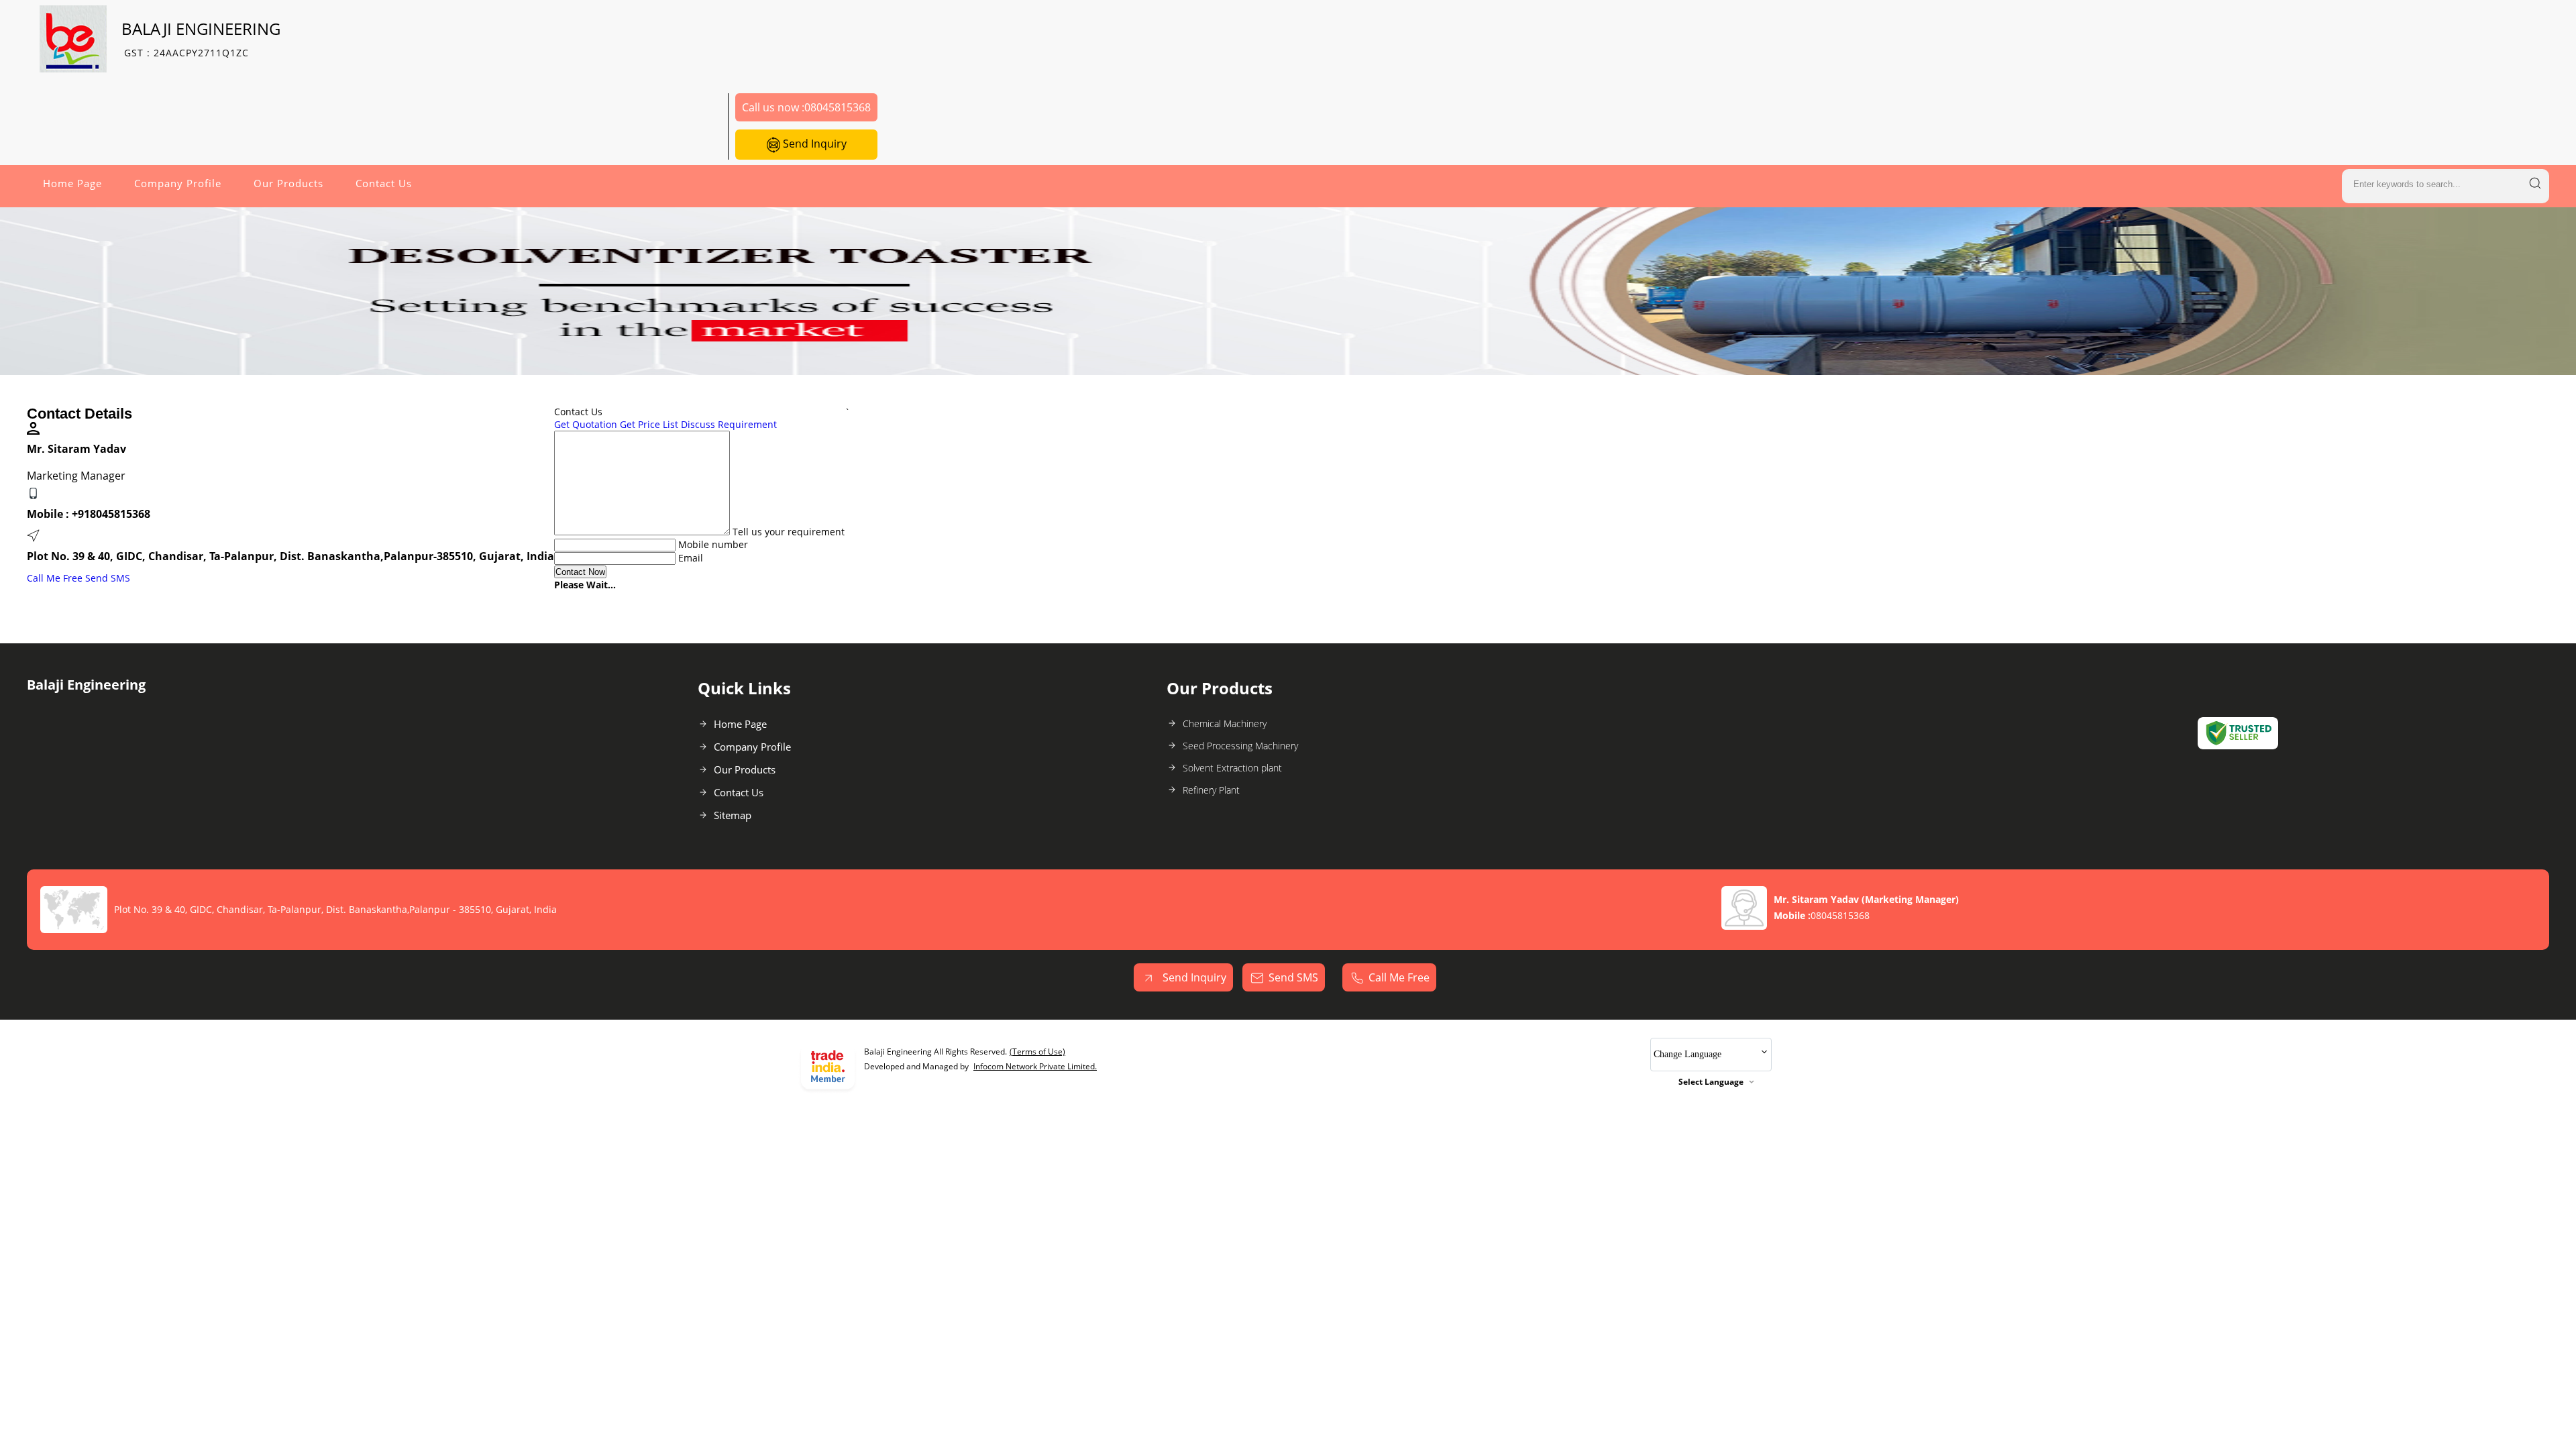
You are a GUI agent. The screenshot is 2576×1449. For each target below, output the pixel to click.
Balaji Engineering (201, 39)
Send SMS (108, 578)
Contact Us (384, 183)
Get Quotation (586, 424)
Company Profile (178, 183)
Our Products (288, 183)
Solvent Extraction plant (1232, 768)
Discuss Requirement (729, 424)
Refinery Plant (1211, 790)
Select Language (1711, 1082)
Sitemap (733, 815)
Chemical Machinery (1225, 723)
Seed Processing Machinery (1240, 746)
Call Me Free (55, 578)
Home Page (72, 183)
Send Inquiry (813, 144)
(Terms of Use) (1037, 1052)
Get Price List (649, 424)
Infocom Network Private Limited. (1035, 1066)
